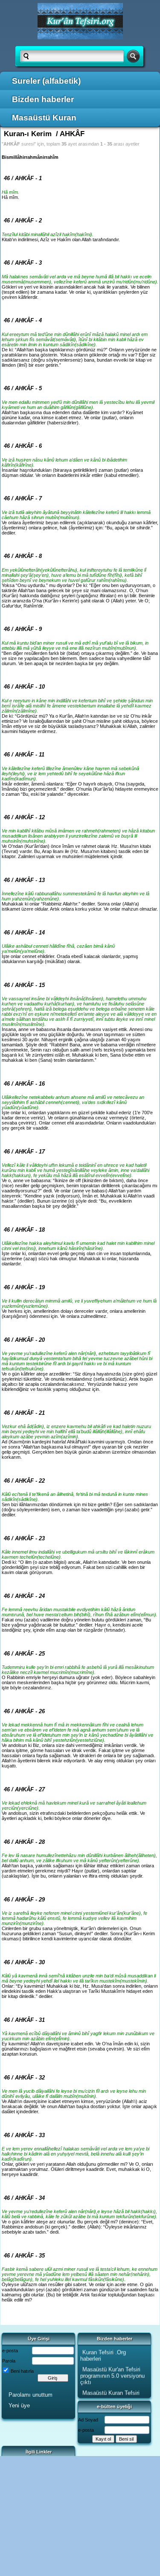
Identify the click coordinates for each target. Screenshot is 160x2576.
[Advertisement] (80, 2516)
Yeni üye (19, 2405)
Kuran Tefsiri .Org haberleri (103, 2353)
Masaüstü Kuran (44, 118)
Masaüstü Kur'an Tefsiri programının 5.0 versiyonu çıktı (112, 2373)
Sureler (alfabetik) (46, 81)
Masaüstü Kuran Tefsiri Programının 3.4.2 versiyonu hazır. (110, 2396)
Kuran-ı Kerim (28, 134)
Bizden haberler (43, 99)
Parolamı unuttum (31, 2395)
